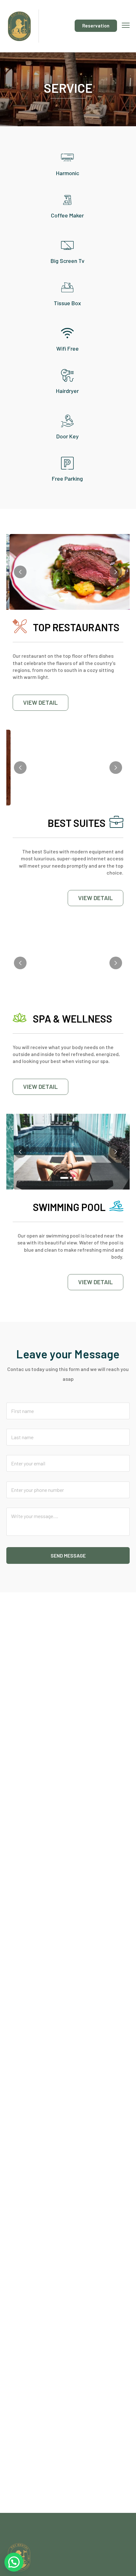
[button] (64, 598)
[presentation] (20, 572)
